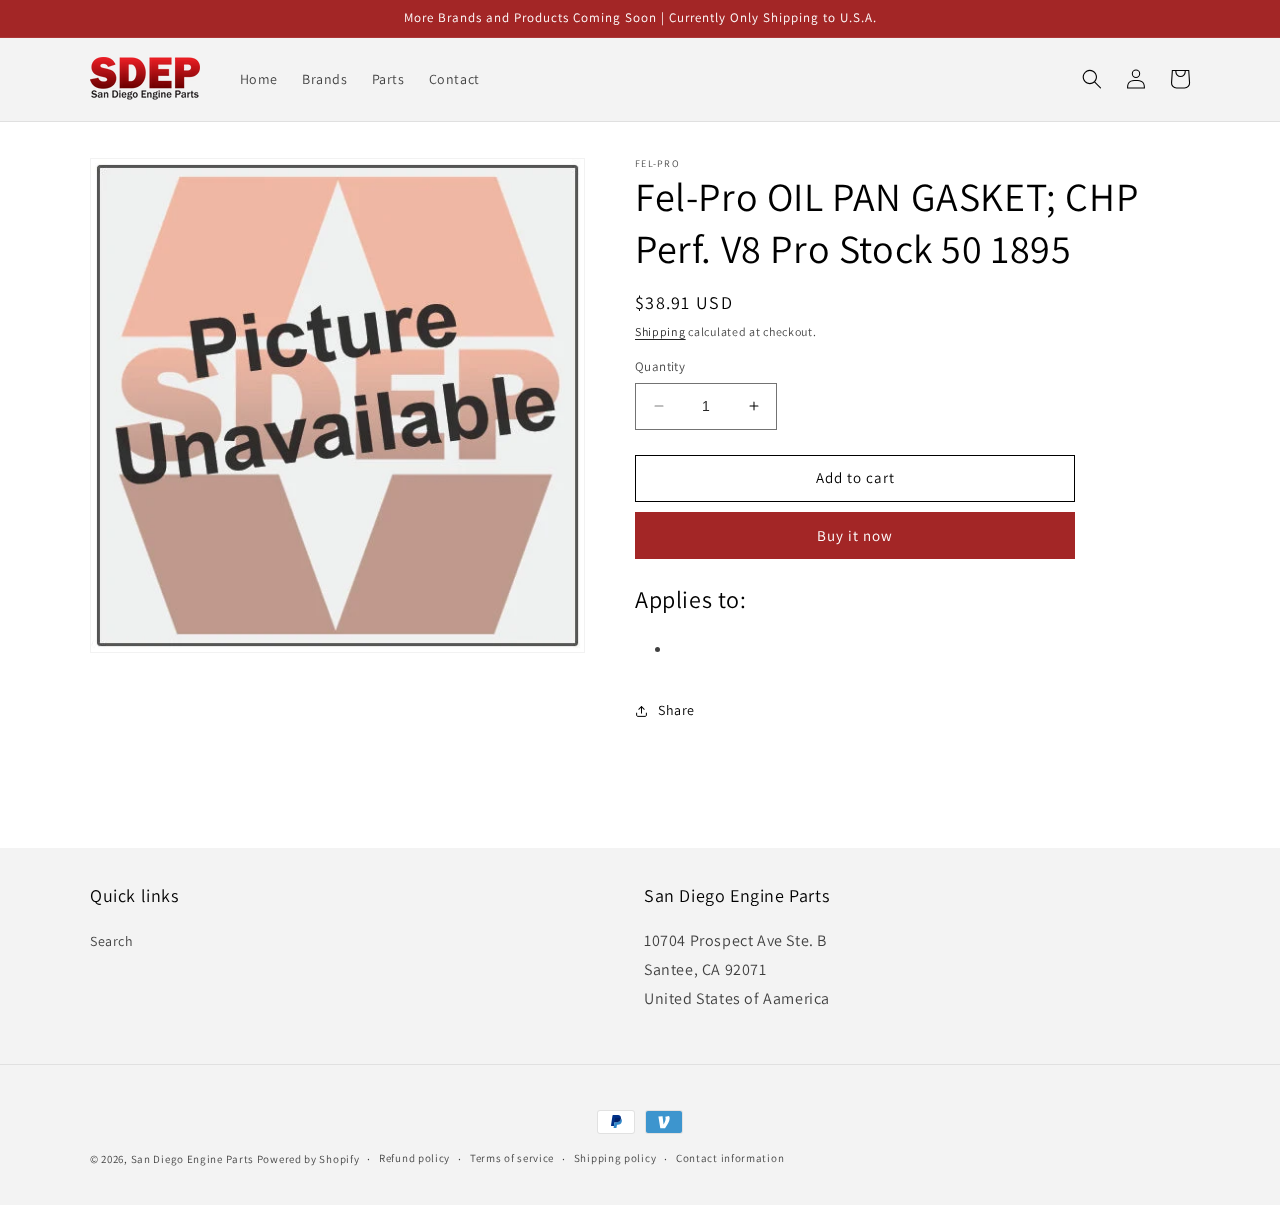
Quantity (660, 366)
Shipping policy (615, 1158)
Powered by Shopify (308, 1159)
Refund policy (414, 1158)
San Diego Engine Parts (192, 1159)
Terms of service (512, 1158)
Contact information (730, 1158)
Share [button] (676, 710)
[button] (1092, 79)
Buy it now (855, 535)
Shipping (660, 331)
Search (112, 941)
